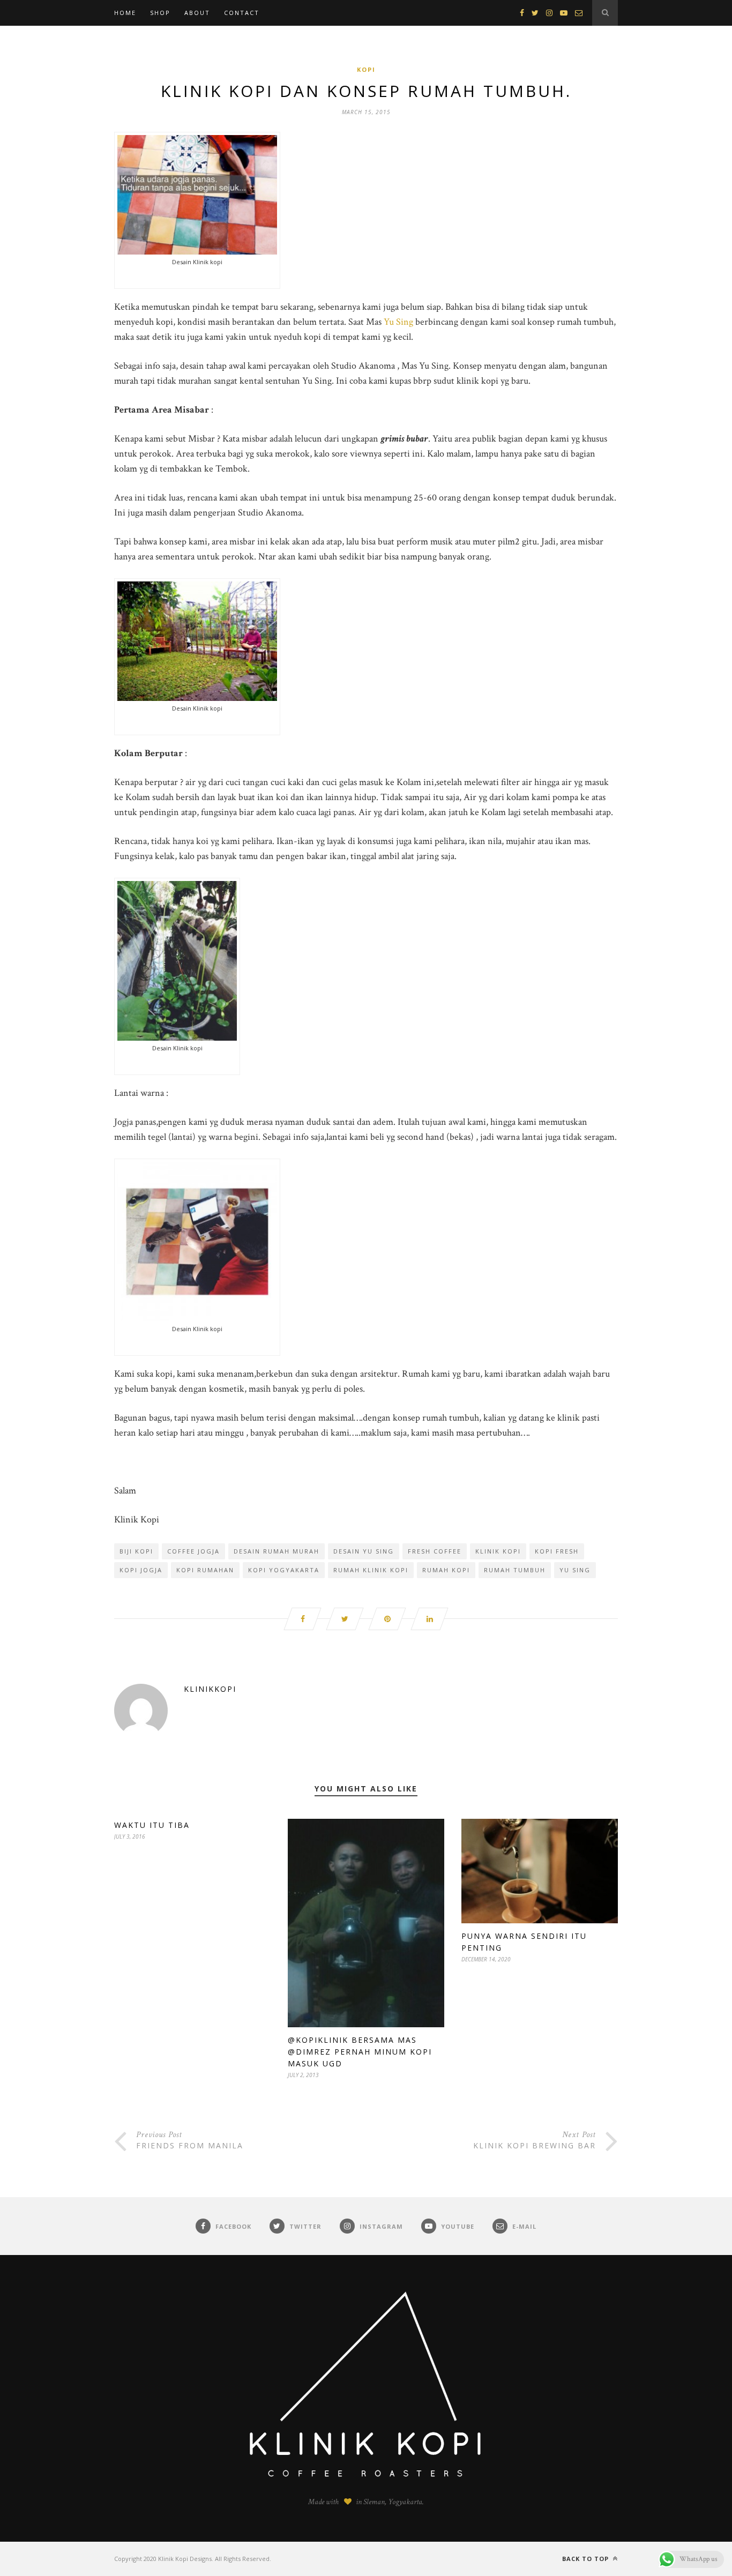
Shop (160, 13)
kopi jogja (141, 1570)
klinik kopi (498, 1551)
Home (125, 13)
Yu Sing (398, 322)
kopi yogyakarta (284, 1570)
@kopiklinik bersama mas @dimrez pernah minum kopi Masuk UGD (360, 2052)
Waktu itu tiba (152, 1825)
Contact (242, 13)
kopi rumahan (205, 1570)
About (197, 13)
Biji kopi (136, 1551)
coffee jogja (193, 1551)
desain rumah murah (277, 1551)
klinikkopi (210, 1689)
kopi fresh (557, 1551)
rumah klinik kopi (371, 1570)
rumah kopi (446, 1570)
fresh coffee (435, 1551)
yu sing (575, 1570)
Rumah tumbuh (515, 1570)
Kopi (366, 69)
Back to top (587, 2559)
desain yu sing (364, 1551)
